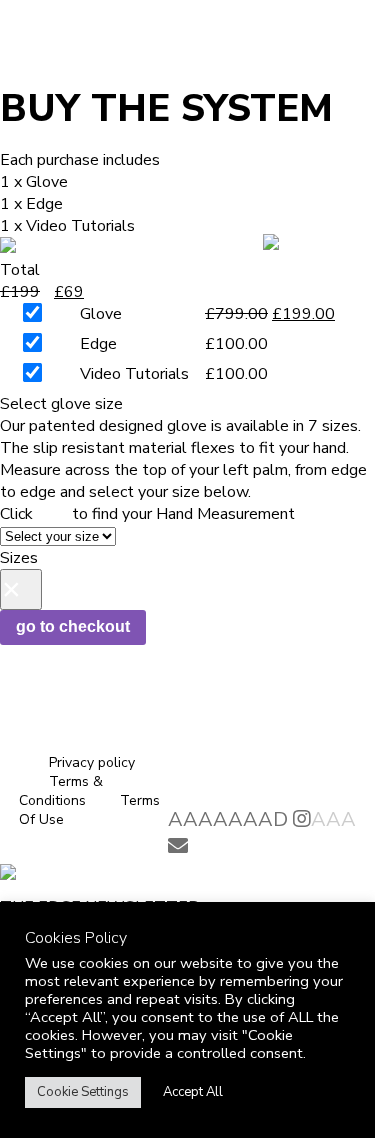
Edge (98, 344)
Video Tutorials (134, 374)
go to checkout (73, 626)
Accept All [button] (193, 1092)
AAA (333, 819)
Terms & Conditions (61, 791)
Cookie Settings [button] (83, 1092)
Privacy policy (92, 762)
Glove (101, 314)
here (52, 514)
